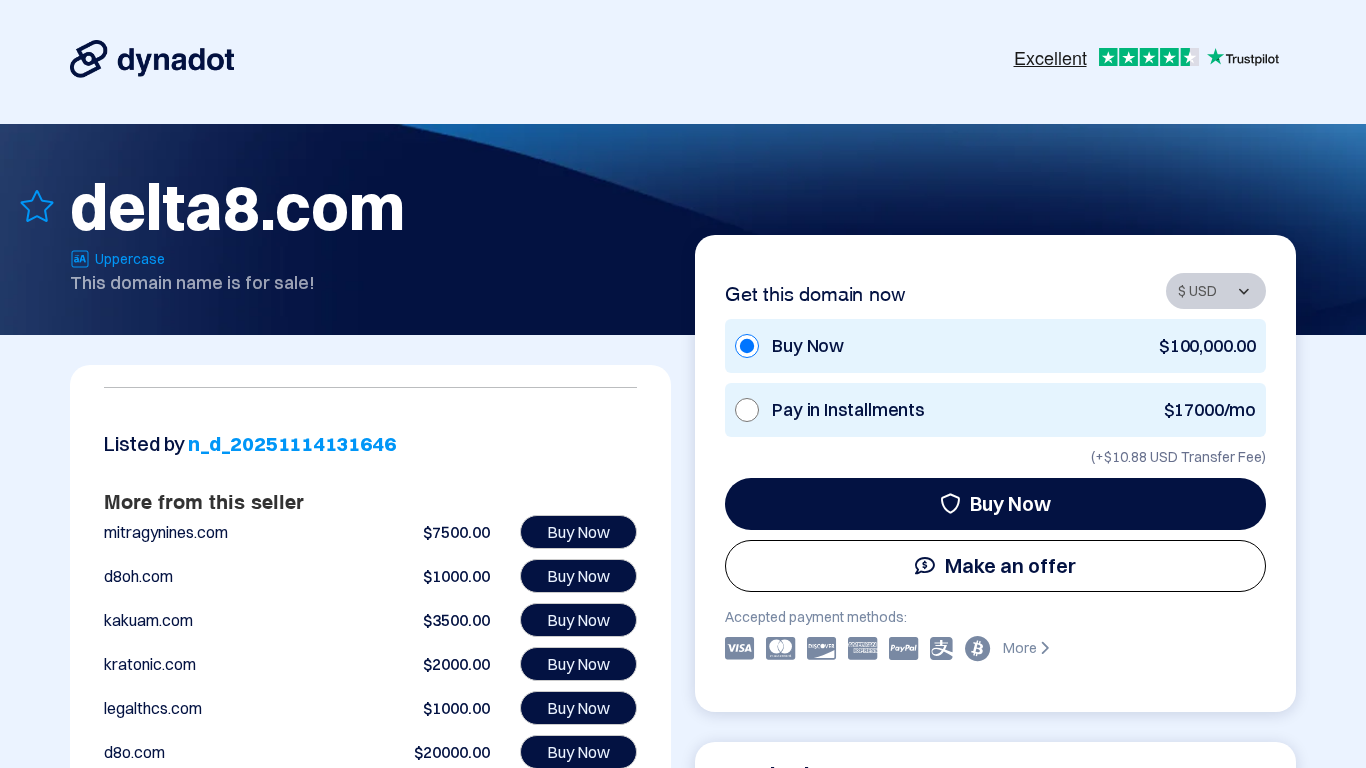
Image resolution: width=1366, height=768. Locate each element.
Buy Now (1010, 503)
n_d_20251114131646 (291, 443)
